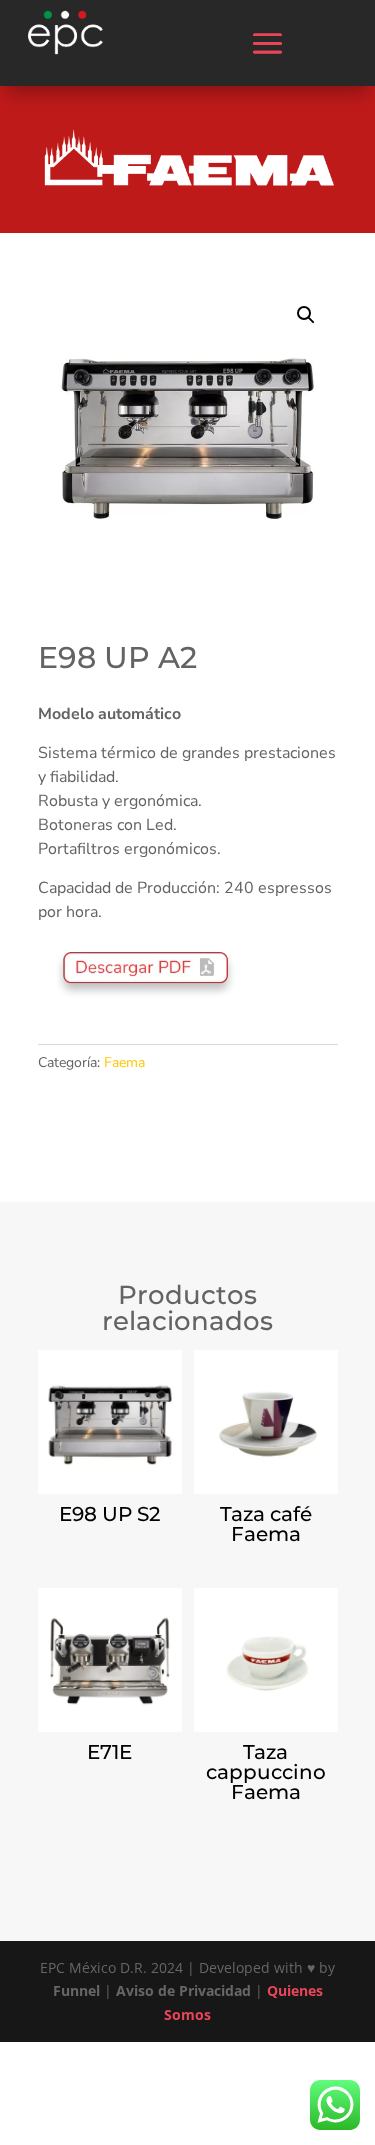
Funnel (78, 1990)
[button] (306, 315)
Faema (124, 1062)
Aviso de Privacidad (183, 1990)
